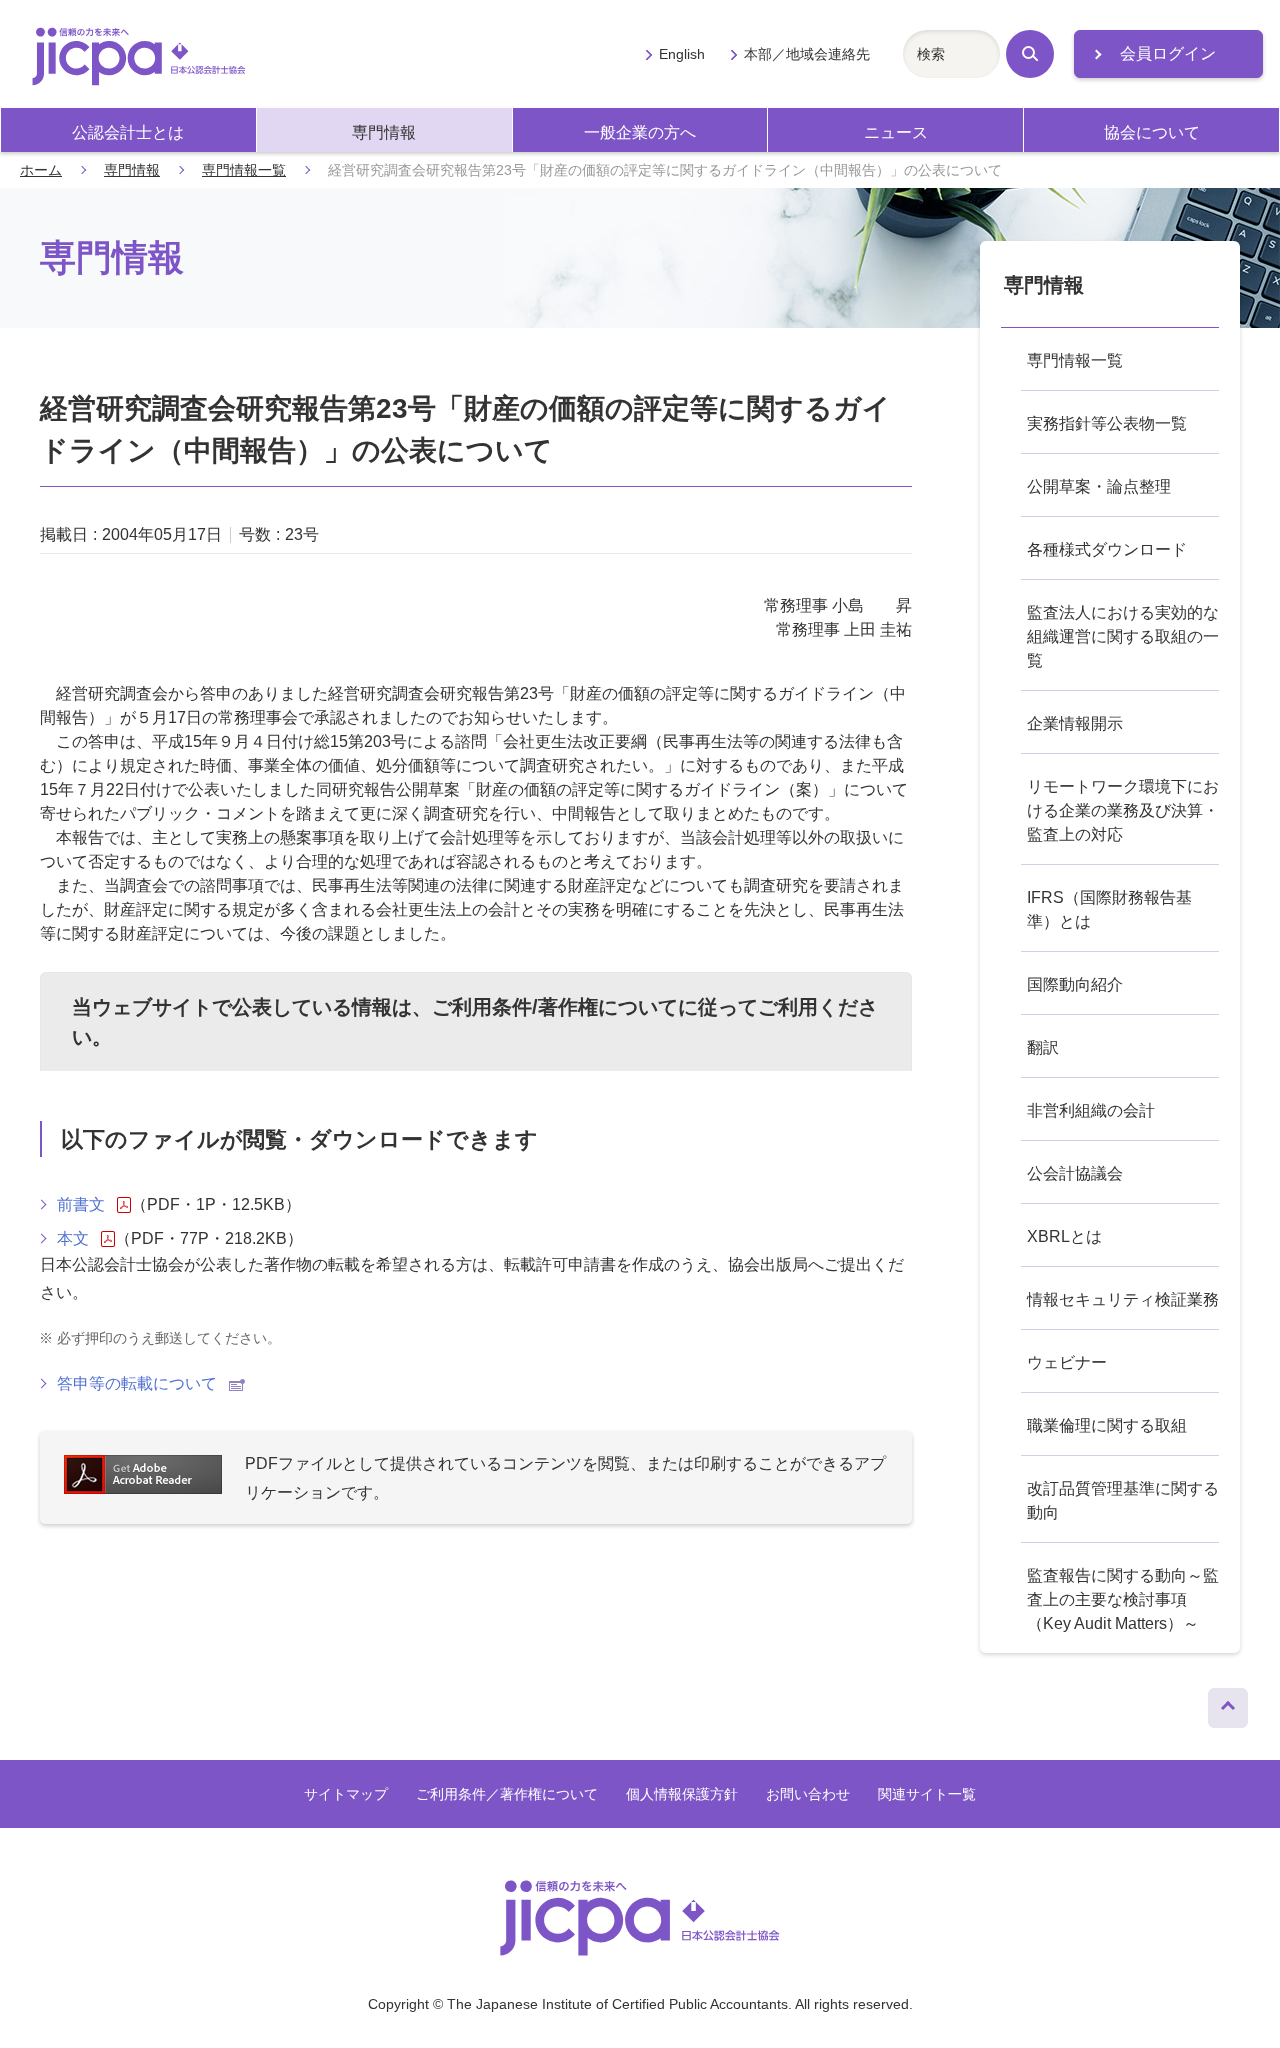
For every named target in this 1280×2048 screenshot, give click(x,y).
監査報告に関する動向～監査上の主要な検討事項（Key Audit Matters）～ (1123, 1599)
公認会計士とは (128, 132)
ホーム (41, 170)
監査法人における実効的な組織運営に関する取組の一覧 (1123, 636)
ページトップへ (1228, 1703)
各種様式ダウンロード (1107, 549)
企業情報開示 (1075, 723)
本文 (73, 1238)
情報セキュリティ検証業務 (1123, 1299)
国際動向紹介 (1075, 984)
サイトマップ (346, 1794)
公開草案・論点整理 (1099, 486)
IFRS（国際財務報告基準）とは (1109, 909)
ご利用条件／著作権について (507, 1794)
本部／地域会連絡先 (807, 54)
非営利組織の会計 (1091, 1110)
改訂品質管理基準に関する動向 (1123, 1500)
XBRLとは (1064, 1236)
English (681, 54)
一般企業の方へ (640, 132)
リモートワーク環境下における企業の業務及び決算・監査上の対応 (1123, 810)
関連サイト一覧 (927, 1794)
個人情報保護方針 (682, 1794)
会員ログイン (1168, 53)
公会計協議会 (1075, 1173)
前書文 (81, 1204)
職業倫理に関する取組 (1107, 1425)
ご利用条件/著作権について (555, 1007)
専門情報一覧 (244, 170)
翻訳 (1043, 1047)
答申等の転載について (137, 1383)
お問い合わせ (808, 1794)
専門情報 (384, 132)
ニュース (896, 132)
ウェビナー (1067, 1362)
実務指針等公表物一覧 (1107, 423)
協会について (1152, 132)
